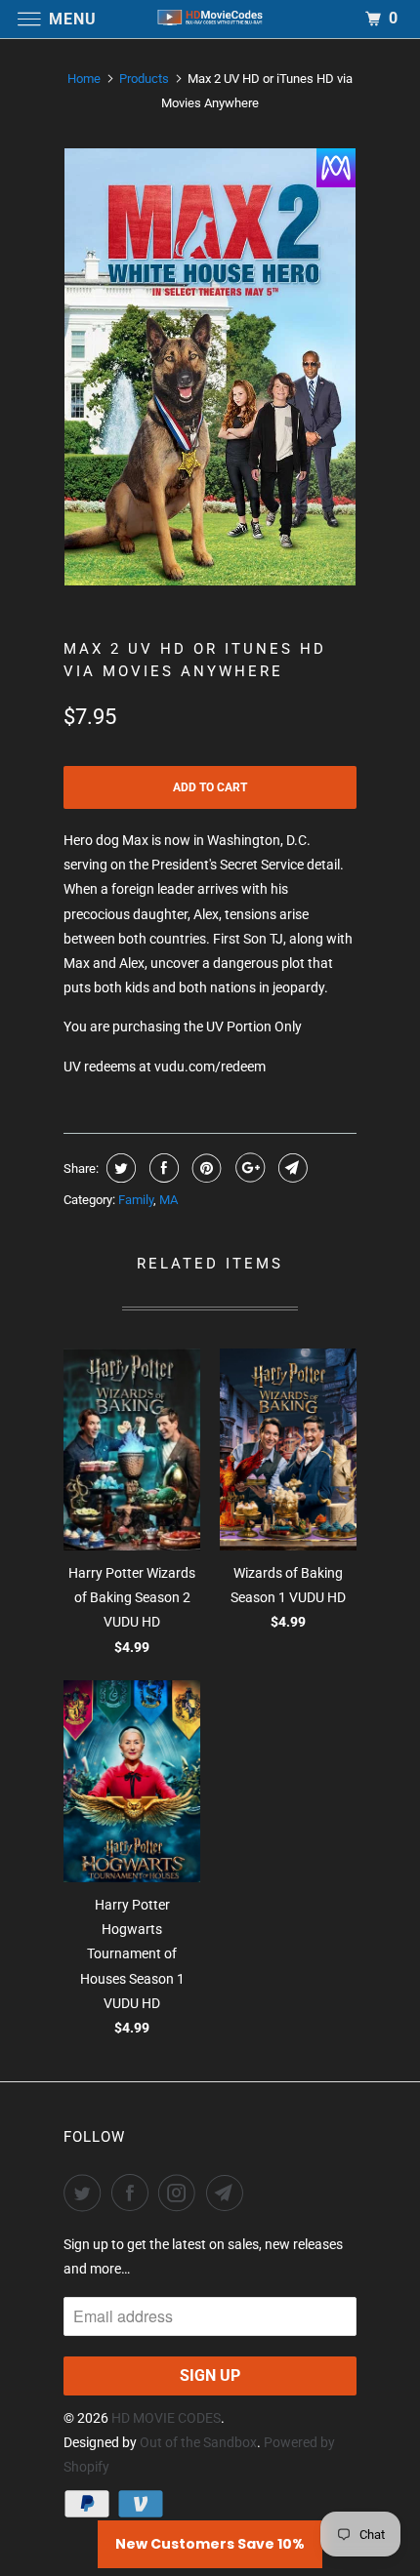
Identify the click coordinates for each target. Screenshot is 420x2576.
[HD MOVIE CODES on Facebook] (134, 2193)
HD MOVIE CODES (166, 2418)
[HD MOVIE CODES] (210, 19)
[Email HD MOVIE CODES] (229, 2193)
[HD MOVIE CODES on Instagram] (181, 2193)
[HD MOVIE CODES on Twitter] (86, 2193)
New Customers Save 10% (210, 2544)
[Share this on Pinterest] (205, 1168)
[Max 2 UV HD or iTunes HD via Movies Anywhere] (210, 367)
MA (168, 1200)
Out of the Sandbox (198, 2442)
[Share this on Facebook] (162, 1168)
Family (136, 1200)
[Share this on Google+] (248, 1168)
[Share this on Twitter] (119, 1168)
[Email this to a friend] (291, 1168)
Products (144, 79)
